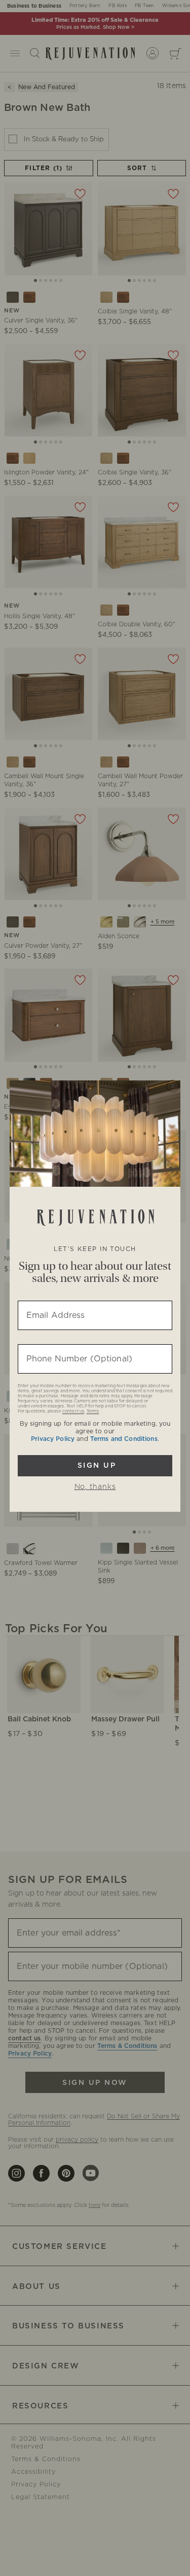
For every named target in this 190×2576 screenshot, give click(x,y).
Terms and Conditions (124, 1439)
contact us (73, 1412)
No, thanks (95, 1487)
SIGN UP (95, 1466)
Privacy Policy (53, 1439)
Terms (93, 1412)
